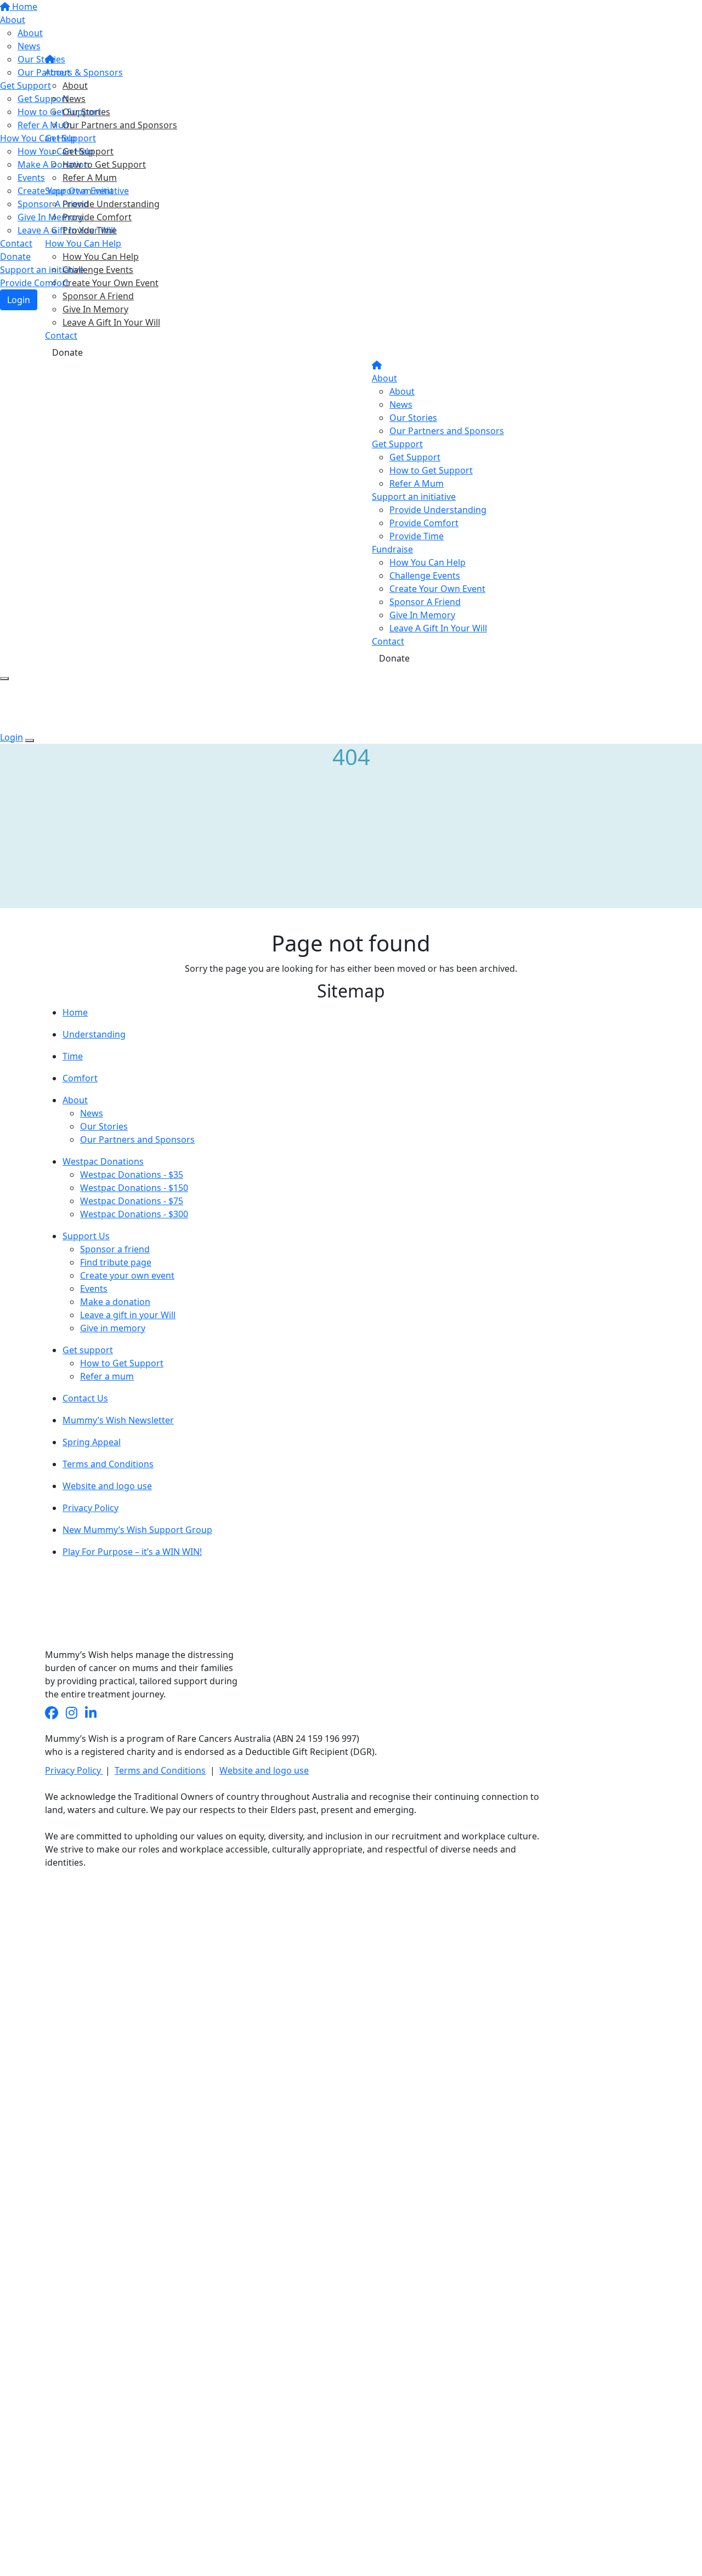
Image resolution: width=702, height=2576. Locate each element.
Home (75, 1012)
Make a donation (115, 1302)
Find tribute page (116, 1262)
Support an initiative (87, 191)
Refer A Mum (90, 178)
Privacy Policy (90, 1508)
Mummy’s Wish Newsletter (118, 1420)
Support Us (86, 1236)
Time (73, 1056)
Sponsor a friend (115, 1249)
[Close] (30, 740)
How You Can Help (83, 243)
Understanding (94, 1034)
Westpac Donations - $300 (134, 1214)
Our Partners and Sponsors (120, 125)
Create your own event (127, 1275)
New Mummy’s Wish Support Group (137, 1530)
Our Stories (86, 112)
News (74, 99)
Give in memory (113, 1328)
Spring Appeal (92, 1442)
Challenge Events (98, 270)
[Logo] (107, 27)
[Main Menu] (4, 679)
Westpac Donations (103, 1161)
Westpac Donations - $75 (132, 1201)
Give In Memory (95, 309)
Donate (67, 352)
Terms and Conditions (108, 1464)
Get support (88, 1350)
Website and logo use (107, 1486)
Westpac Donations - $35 (132, 1175)
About (58, 72)
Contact (61, 335)
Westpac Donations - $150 (134, 1188)
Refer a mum (107, 1376)
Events (94, 1289)
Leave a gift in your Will (128, 1315)
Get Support (70, 138)
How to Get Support (104, 164)
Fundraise (392, 549)
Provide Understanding (111, 204)
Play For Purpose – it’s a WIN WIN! (132, 1552)
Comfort (80, 1078)
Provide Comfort (97, 217)
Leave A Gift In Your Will (111, 322)
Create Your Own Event (111, 283)
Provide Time (90, 230)
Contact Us (85, 1398)
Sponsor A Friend (98, 296)
